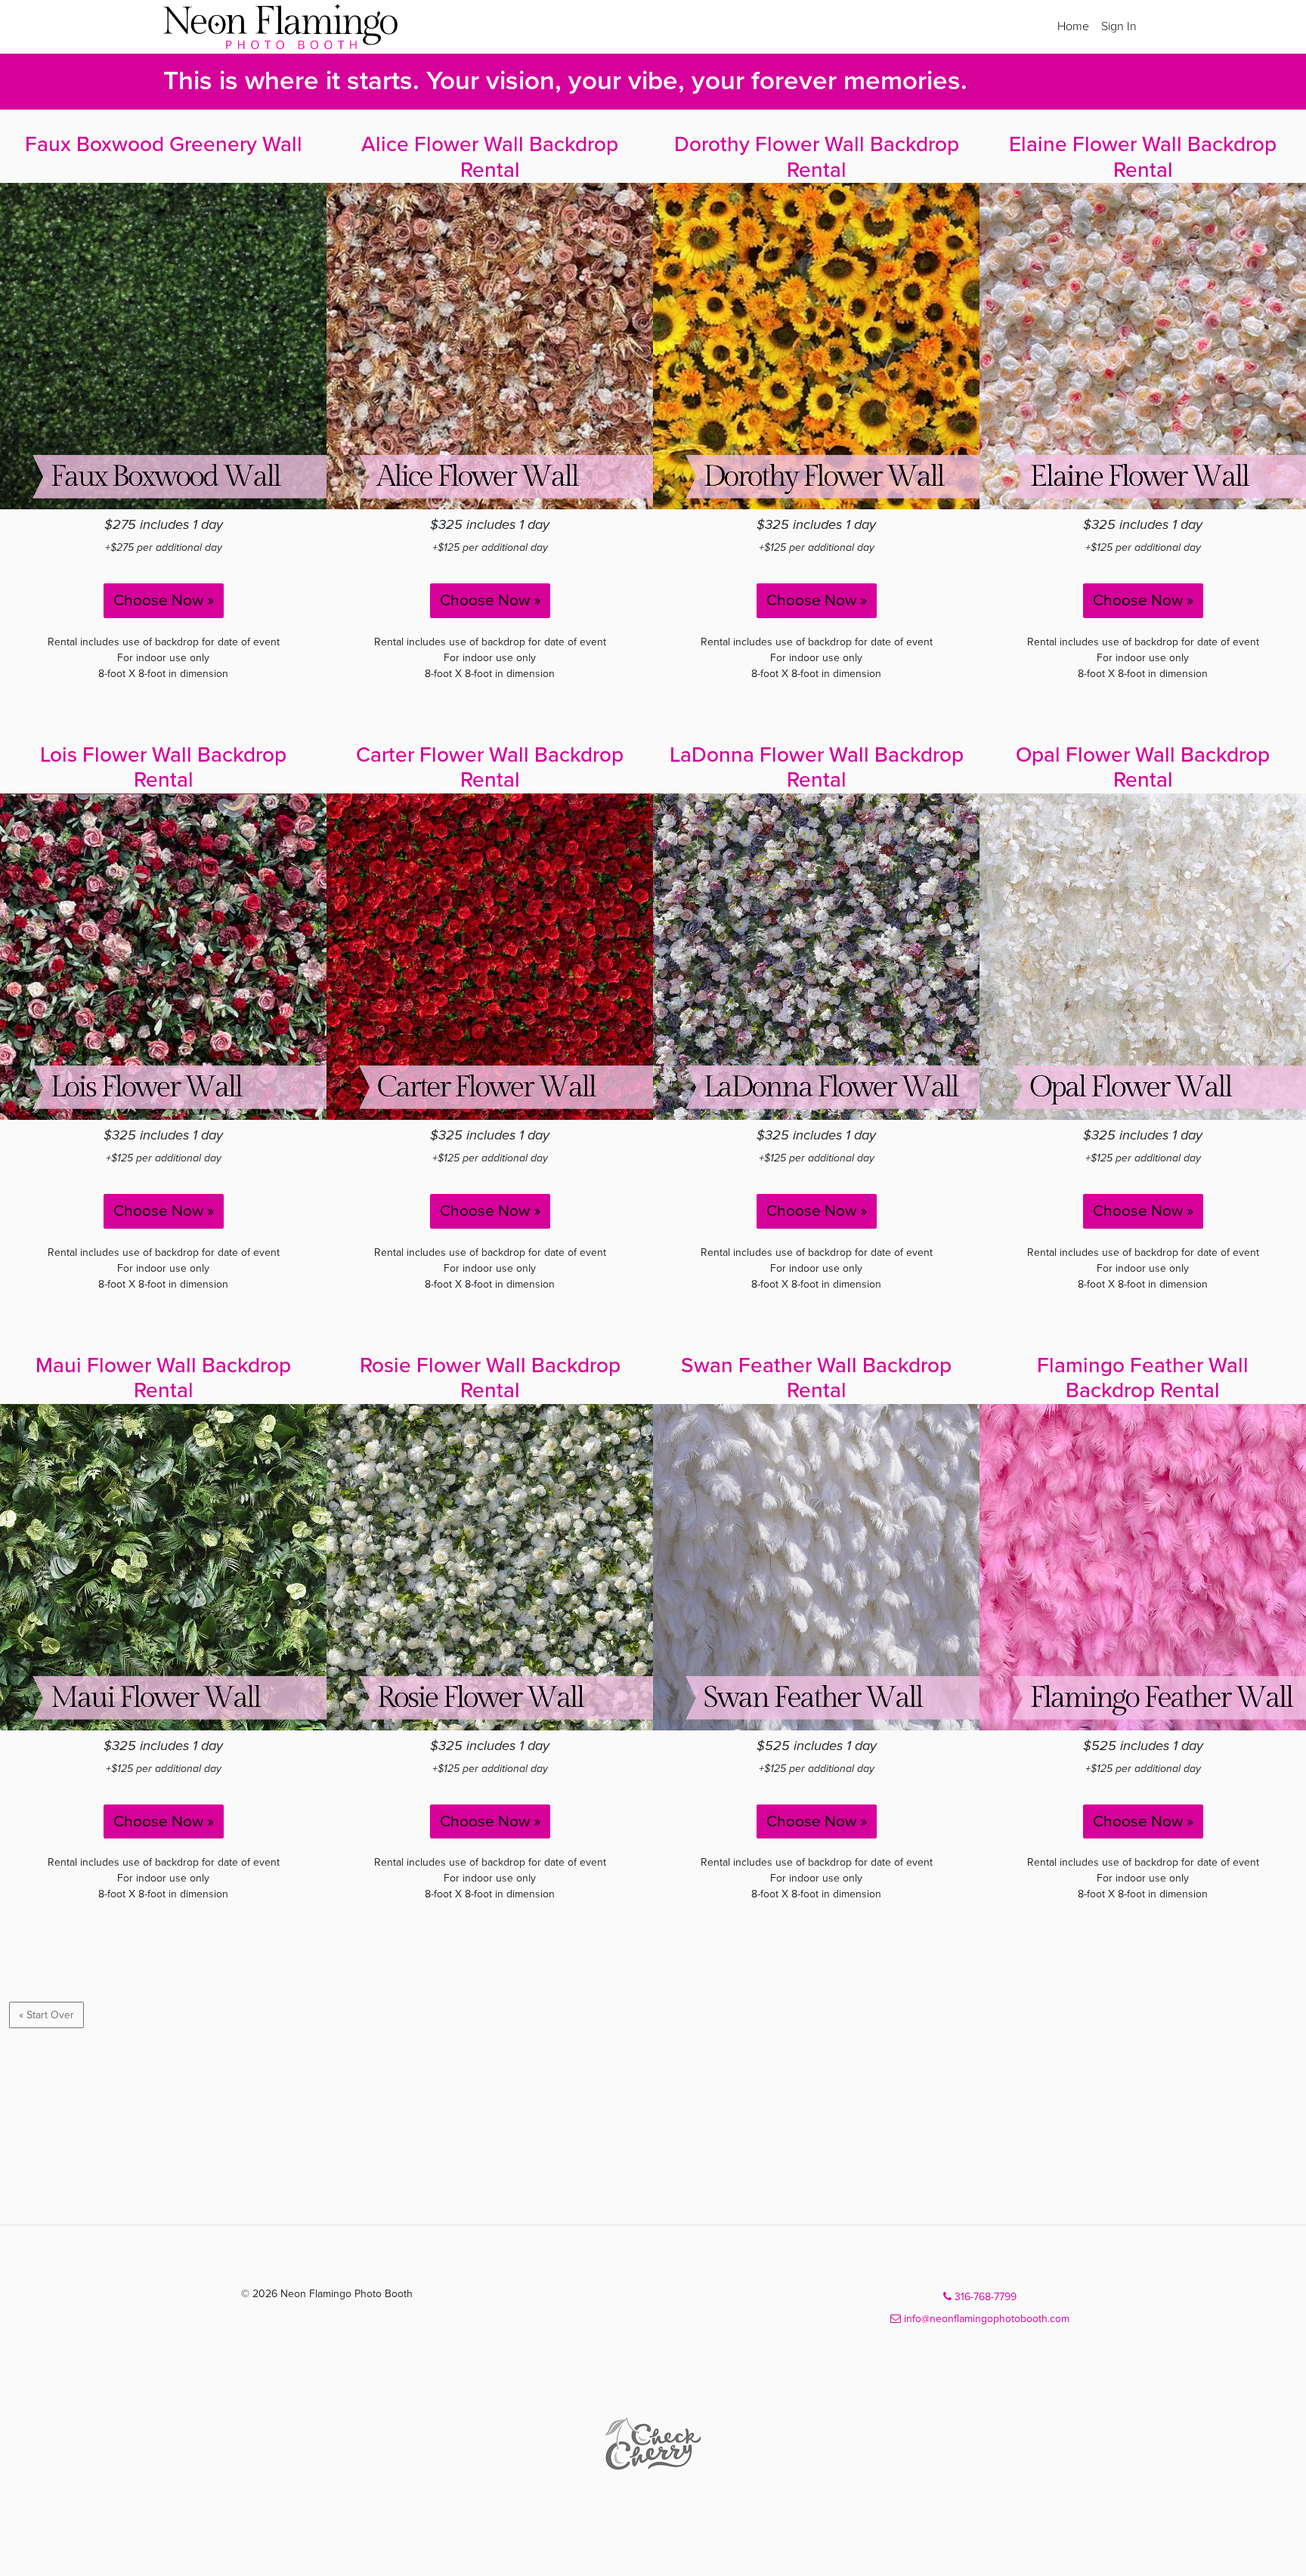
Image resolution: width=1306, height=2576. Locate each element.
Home (1073, 26)
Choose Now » (164, 600)
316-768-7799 (984, 2297)
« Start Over (46, 2015)
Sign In (1119, 26)
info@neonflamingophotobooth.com (985, 2319)
